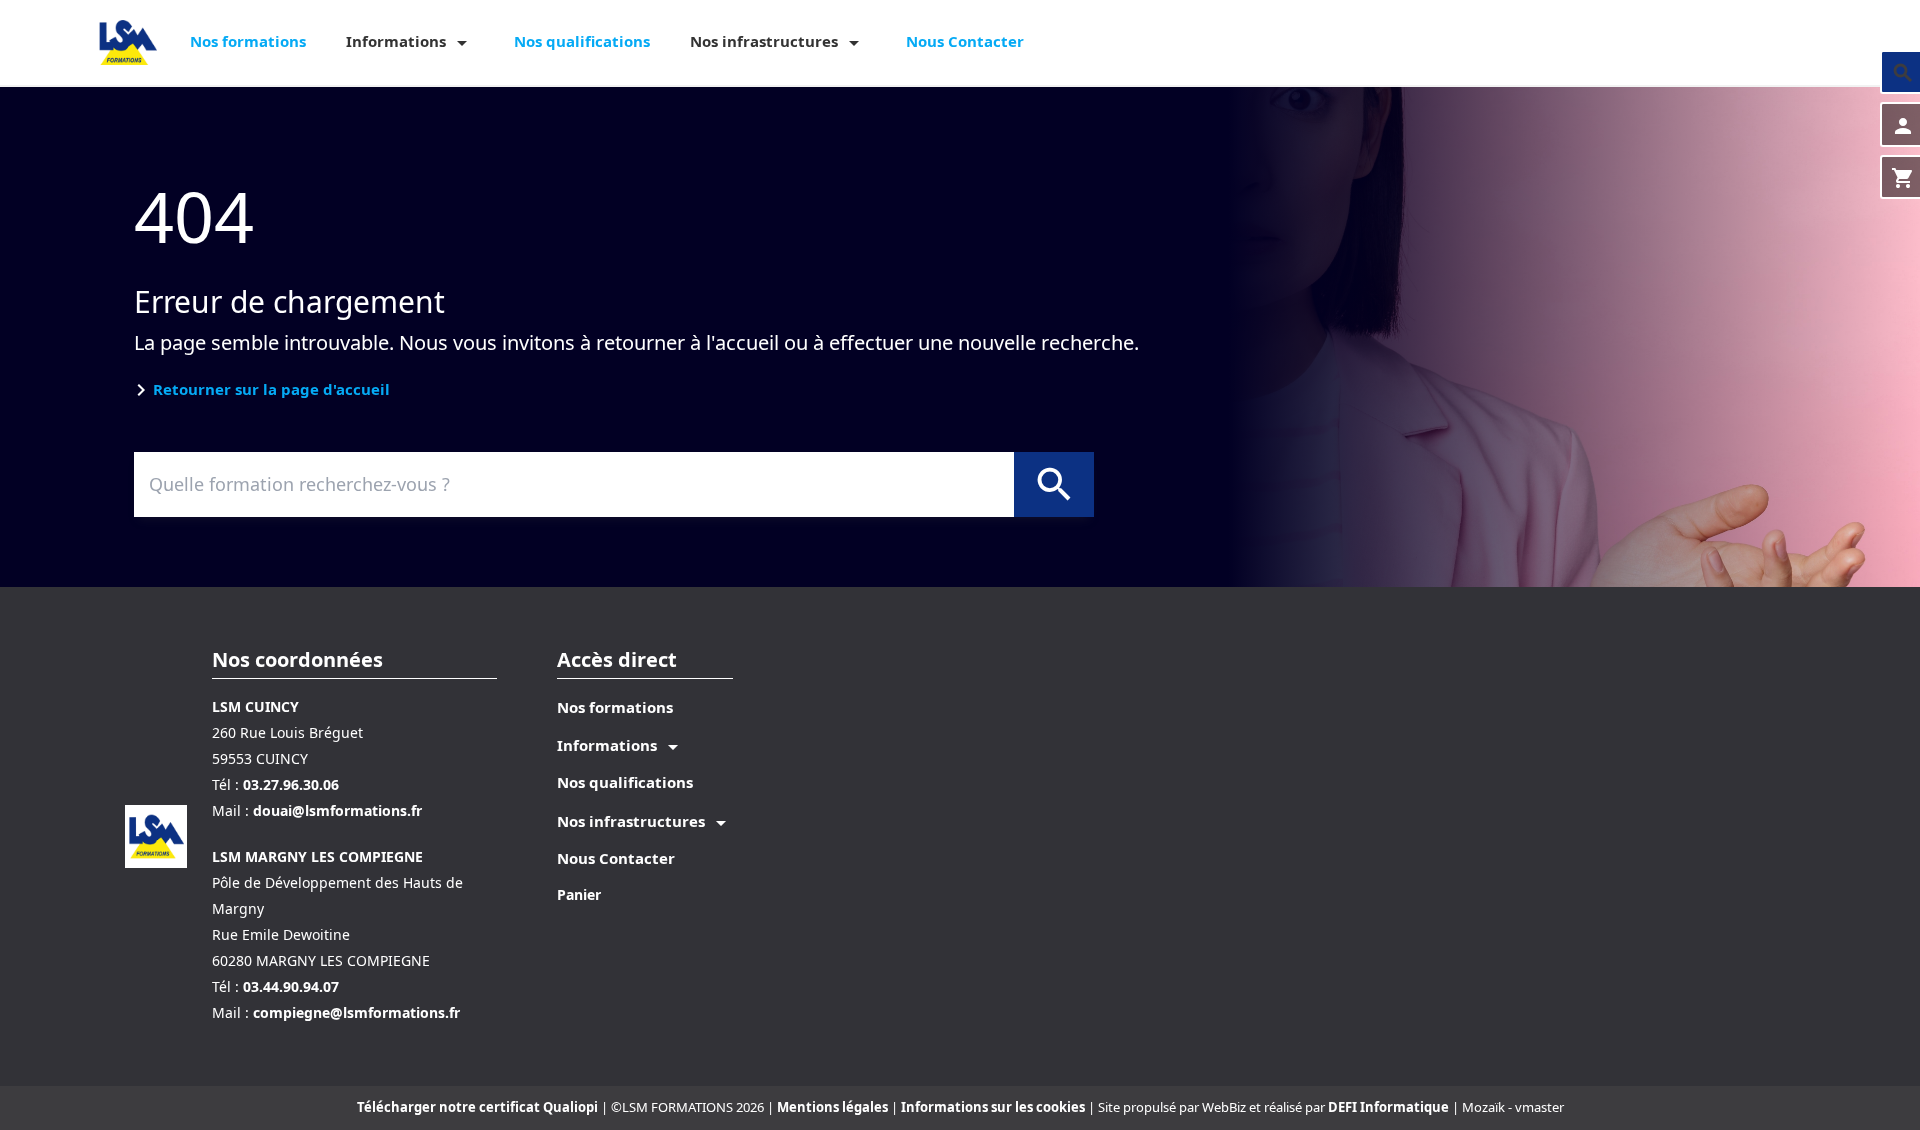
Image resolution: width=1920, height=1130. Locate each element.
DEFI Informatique (1388, 1107)
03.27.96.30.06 (291, 784)
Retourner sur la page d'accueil (271, 389)
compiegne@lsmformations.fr (356, 1012)
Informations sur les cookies (994, 1107)
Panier (579, 894)
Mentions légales (834, 1107)
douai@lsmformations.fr (337, 810)
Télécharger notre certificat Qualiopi (477, 1107)
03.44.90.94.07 (291, 986)
